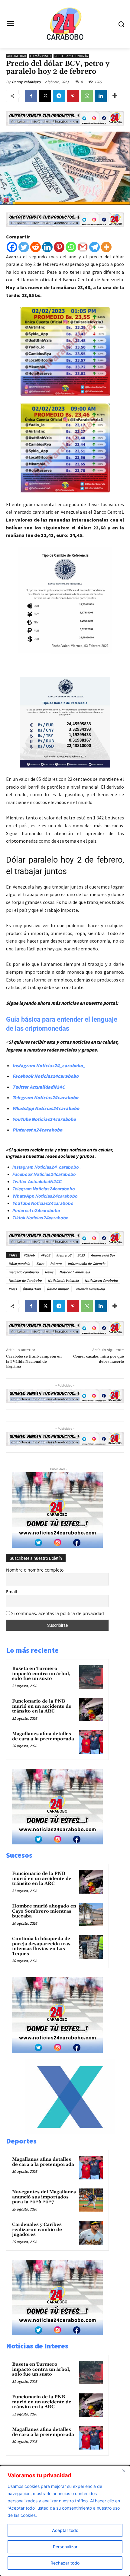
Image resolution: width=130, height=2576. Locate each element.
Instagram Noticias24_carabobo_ (49, 1065)
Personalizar (65, 2547)
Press (13, 1289)
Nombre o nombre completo (35, 1570)
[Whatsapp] (71, 247)
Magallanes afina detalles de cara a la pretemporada (43, 1736)
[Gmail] (83, 247)
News (49, 1272)
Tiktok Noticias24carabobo (41, 1218)
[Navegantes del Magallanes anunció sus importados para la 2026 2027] (91, 2200)
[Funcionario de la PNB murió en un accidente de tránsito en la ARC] (91, 1709)
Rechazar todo (65, 2563)
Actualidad (17, 56)
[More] (115, 96)
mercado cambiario (24, 1272)
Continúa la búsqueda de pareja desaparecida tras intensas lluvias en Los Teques (41, 1946)
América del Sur (103, 1255)
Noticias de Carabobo (25, 1280)
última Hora (32, 1289)
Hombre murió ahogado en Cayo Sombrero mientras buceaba (44, 1911)
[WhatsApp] (87, 96)
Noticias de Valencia (63, 1280)
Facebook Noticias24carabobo (45, 1076)
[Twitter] (24, 247)
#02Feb (29, 1255)
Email (12, 1592)
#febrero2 (64, 1255)
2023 (81, 1255)
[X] (45, 96)
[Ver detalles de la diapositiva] (70, 2132)
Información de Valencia (86, 1264)
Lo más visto (40, 56)
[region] (65, 2521)
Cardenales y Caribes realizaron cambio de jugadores (37, 2230)
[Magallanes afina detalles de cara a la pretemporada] (91, 1742)
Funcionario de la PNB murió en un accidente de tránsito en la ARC (42, 1706)
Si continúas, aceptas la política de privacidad (58, 1613)
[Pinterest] (73, 96)
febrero (56, 1264)
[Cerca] (124, 2471)
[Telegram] (59, 96)
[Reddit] (36, 247)
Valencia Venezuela (90, 1289)
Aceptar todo (65, 2530)
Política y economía (71, 56)
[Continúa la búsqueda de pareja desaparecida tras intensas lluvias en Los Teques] (91, 1947)
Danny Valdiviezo (26, 82)
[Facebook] (31, 96)
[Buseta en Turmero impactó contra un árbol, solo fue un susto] (91, 1677)
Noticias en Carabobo (101, 1280)
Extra (40, 1264)
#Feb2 (45, 1255)
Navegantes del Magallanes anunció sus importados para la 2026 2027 (44, 2197)
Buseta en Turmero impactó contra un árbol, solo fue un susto (41, 1674)
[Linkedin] (101, 96)
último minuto (58, 1289)
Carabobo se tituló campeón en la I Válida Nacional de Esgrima (34, 1361)
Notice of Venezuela (75, 1272)
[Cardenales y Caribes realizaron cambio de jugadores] (91, 2233)
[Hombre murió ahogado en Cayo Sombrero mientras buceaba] (91, 1914)
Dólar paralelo (19, 1264)
